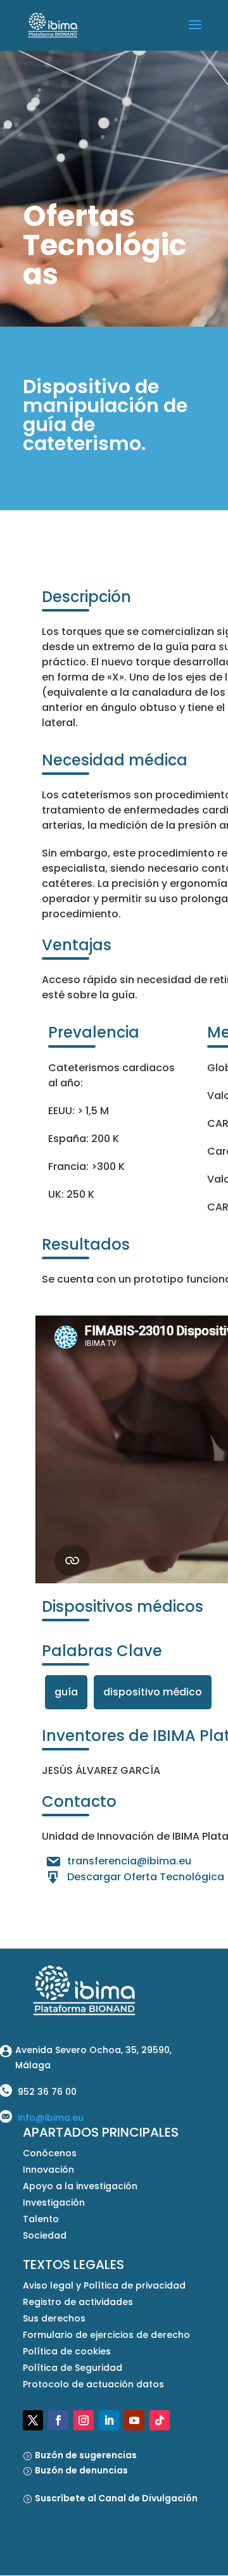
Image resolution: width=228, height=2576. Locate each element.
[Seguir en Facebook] (58, 2420)
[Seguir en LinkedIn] (109, 2420)
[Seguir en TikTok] (160, 2420)
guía (66, 1692)
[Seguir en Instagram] (84, 2420)
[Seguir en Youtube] (134, 2420)
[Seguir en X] (33, 2420)
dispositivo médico (153, 1692)
